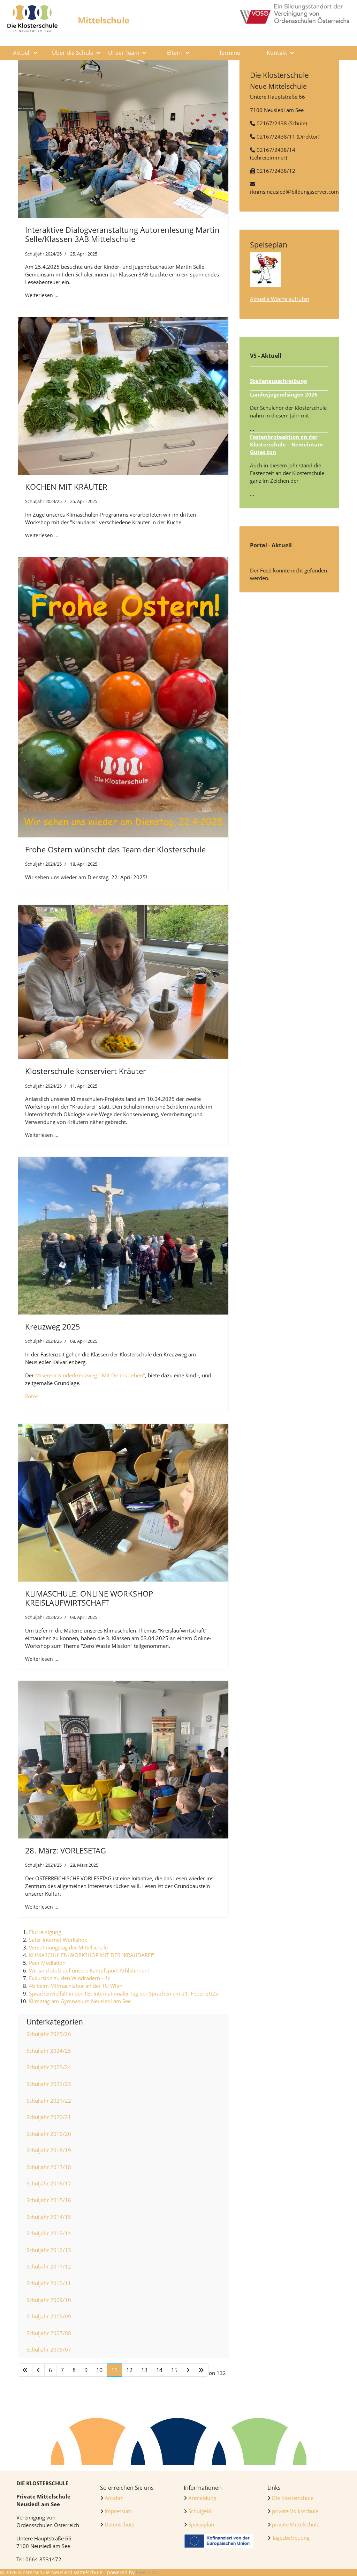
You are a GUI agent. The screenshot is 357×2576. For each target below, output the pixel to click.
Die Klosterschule (293, 2498)
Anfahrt (114, 2498)
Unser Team (124, 53)
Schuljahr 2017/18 (49, 2167)
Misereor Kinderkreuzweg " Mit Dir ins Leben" (90, 1375)
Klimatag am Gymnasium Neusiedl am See (80, 2001)
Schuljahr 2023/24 (49, 2067)
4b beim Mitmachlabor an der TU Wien (76, 1986)
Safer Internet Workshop (58, 1940)
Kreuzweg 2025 (53, 1326)
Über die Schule (73, 53)
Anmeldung (202, 2498)
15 (174, 2370)
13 (144, 2370)
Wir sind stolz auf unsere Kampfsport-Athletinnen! (89, 1970)
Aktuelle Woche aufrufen (280, 299)
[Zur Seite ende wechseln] (201, 2370)
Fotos (32, 1396)
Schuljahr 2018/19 (49, 2150)
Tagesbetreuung (291, 2538)
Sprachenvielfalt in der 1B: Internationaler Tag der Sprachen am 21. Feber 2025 (124, 1993)
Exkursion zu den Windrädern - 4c (70, 1978)
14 (159, 2370)
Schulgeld (199, 2511)
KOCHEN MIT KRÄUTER (66, 487)
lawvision (147, 2572)
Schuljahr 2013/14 (49, 2233)
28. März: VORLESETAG (66, 1850)
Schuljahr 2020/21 (49, 2117)
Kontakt (277, 53)
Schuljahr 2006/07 (49, 2349)
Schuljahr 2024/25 (43, 254)
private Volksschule (295, 2511)
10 (99, 2370)
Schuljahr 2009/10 (49, 2300)
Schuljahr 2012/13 (49, 2250)
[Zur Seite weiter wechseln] (188, 2370)
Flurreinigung (45, 1932)
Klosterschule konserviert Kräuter (86, 1071)
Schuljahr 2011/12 (49, 2266)
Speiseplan (201, 2524)
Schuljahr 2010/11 (49, 2283)
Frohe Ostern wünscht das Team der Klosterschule (115, 849)
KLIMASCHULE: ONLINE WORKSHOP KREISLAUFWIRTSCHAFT (89, 1598)
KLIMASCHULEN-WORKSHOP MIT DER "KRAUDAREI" (92, 1955)
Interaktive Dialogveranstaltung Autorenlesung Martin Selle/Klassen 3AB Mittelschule (122, 234)
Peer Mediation (47, 1963)
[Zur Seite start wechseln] (25, 2370)
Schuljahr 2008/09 (49, 2316)
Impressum (118, 2511)
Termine (230, 53)
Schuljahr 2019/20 (49, 2134)
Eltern (175, 53)
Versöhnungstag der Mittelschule (68, 1947)
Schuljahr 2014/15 (49, 2217)
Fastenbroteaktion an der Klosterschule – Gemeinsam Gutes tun (286, 444)
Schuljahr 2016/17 (49, 2183)
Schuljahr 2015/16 (49, 2200)
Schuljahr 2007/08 (49, 2333)
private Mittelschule (296, 2524)
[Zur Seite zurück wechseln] (38, 2370)
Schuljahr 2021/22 (49, 2101)
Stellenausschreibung (278, 381)
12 (129, 2370)
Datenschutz (119, 2524)
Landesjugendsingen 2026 (284, 394)
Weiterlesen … (42, 295)
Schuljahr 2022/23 (49, 2084)
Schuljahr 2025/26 (49, 2034)
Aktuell (22, 53)
